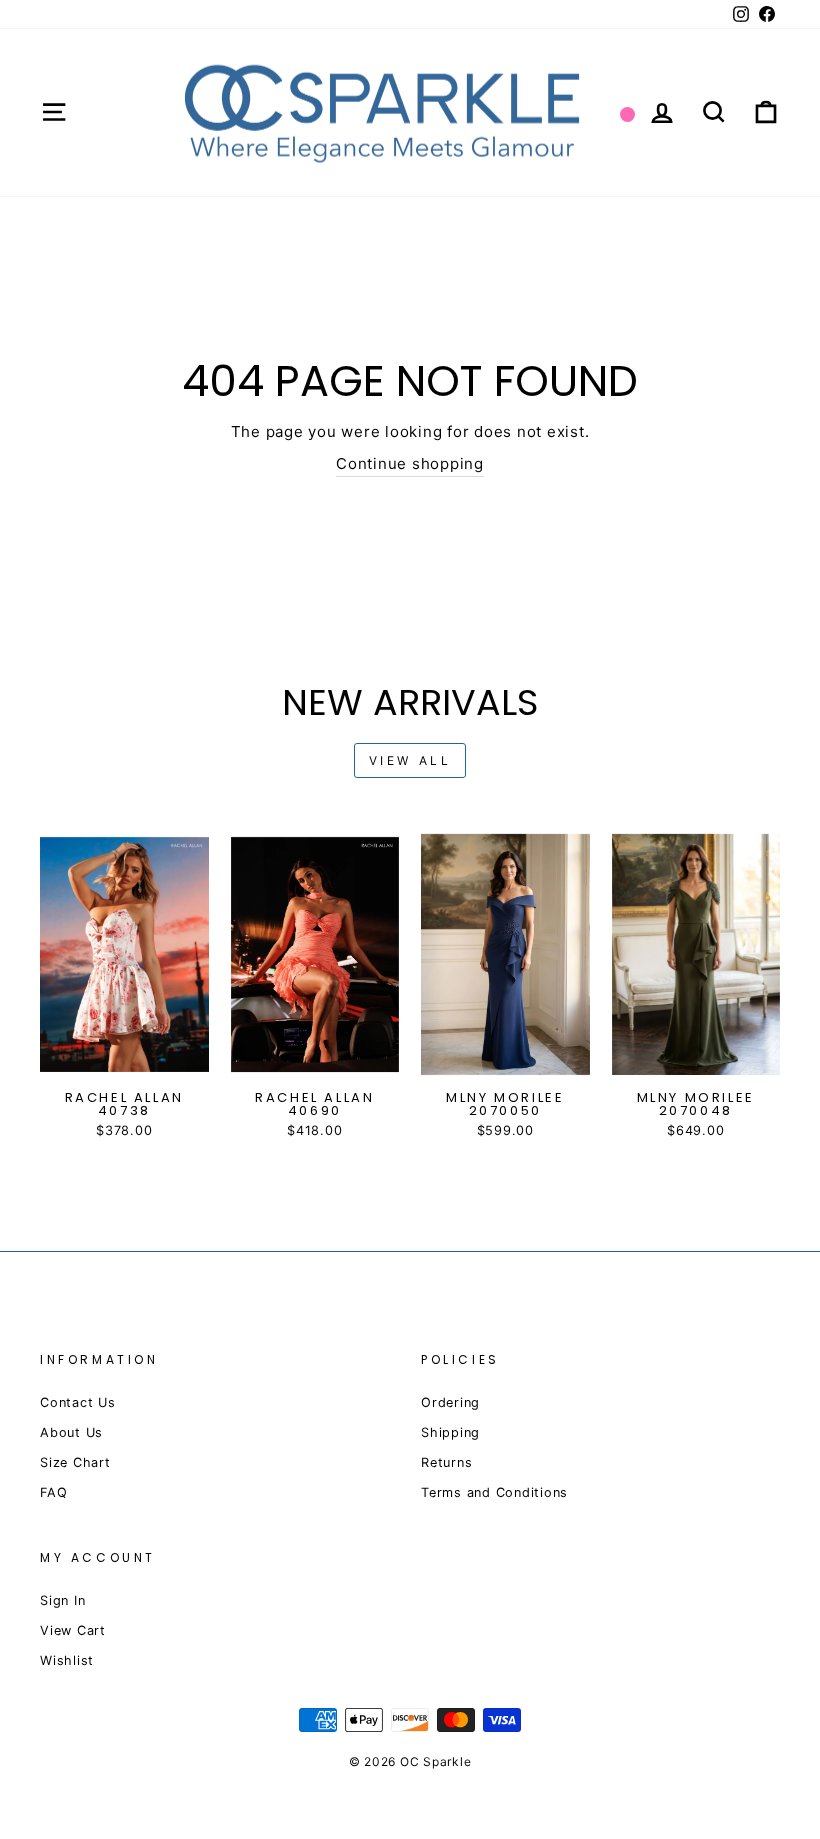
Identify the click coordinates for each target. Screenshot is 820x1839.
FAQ (53, 1492)
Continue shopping (410, 463)
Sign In (62, 1600)
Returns (446, 1462)
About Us (71, 1432)
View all (410, 760)
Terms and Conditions (494, 1492)
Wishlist (67, 1660)
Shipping (450, 1432)
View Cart (73, 1630)
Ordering (450, 1402)
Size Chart (75, 1462)
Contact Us (78, 1402)
